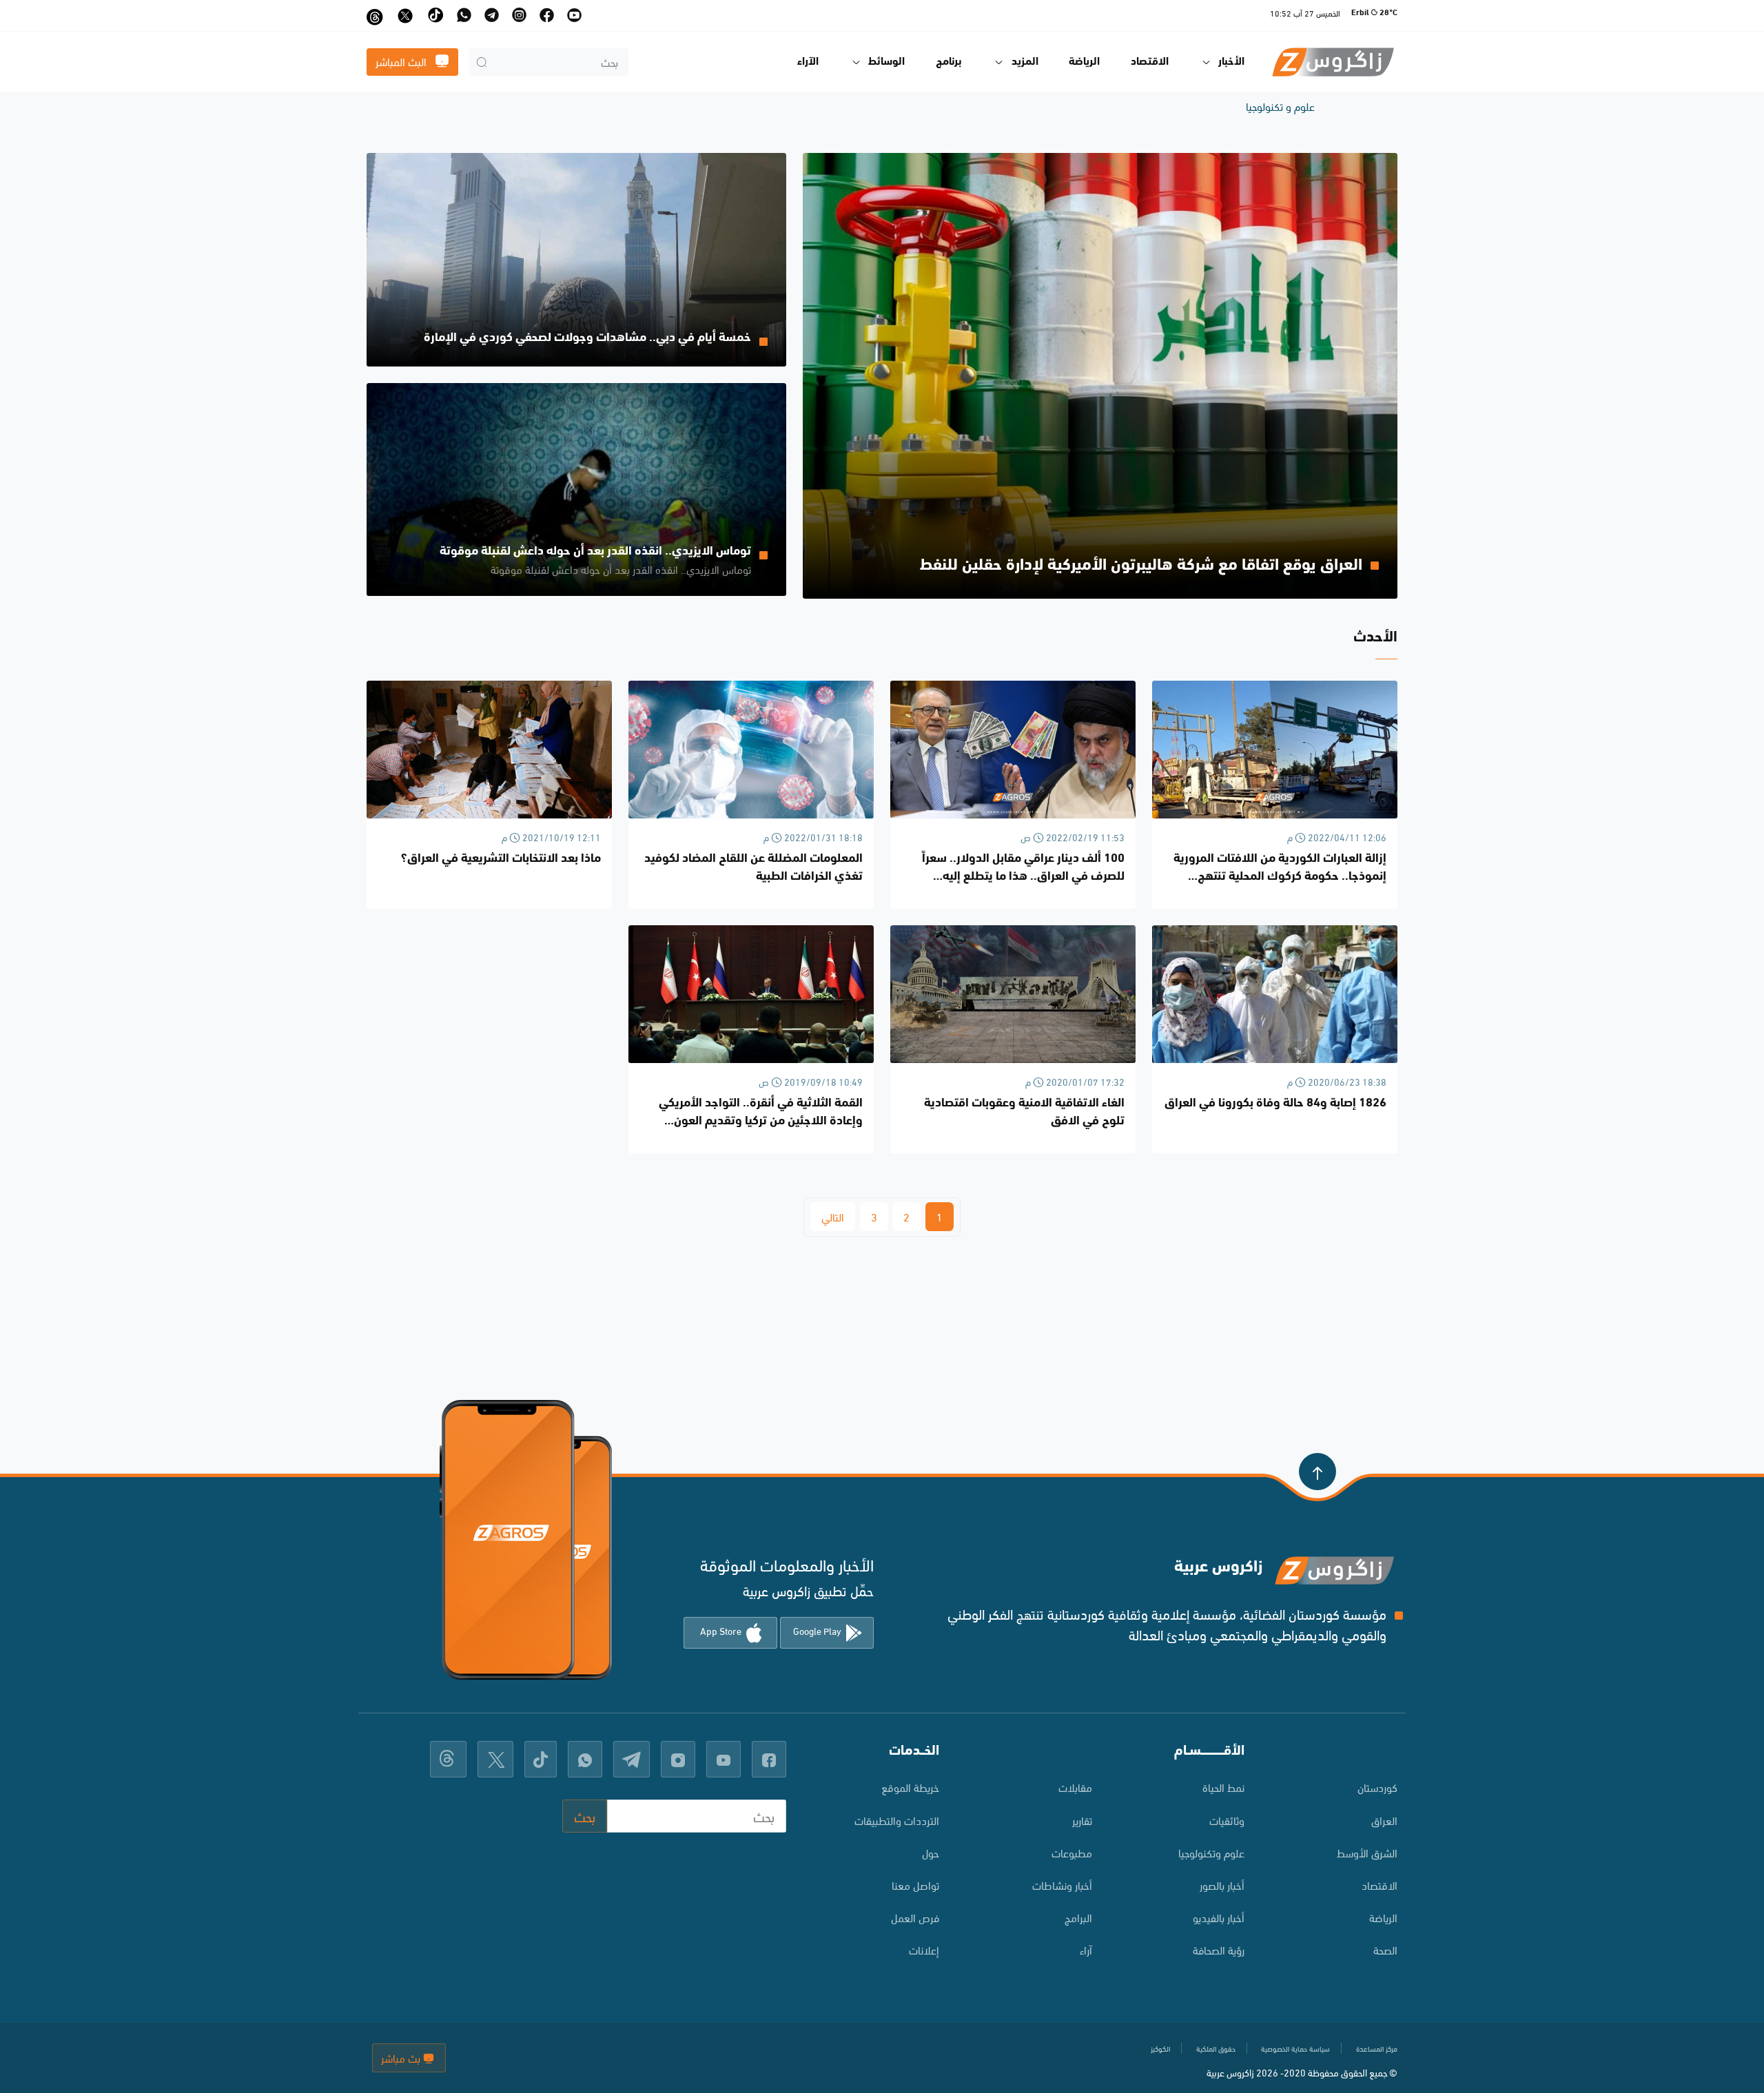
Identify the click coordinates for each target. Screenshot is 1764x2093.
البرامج (1078, 1917)
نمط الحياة (1223, 1787)
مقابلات (1075, 1787)
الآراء (808, 62)
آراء (1086, 1949)
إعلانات (924, 1949)
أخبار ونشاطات (1062, 1885)
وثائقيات (1227, 1820)
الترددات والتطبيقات (897, 1820)
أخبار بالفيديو (1219, 1917)
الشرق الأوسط (1367, 1852)
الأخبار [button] (1231, 62)
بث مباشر (402, 2058)
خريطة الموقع (910, 1787)
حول (931, 1852)
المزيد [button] (1025, 62)
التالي (833, 1216)
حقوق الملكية (1216, 2048)
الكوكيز (1160, 2048)
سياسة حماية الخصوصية (1295, 2048)
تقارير (1082, 1820)
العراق (1384, 1820)
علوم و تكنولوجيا (1280, 106)
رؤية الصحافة (1219, 1949)
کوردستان (1377, 1787)
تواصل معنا (915, 1885)
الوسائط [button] (886, 62)
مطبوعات (1072, 1852)
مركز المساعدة (1377, 2048)
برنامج (949, 62)
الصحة (1385, 1949)
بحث (585, 1816)
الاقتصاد (1150, 62)
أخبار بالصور (1222, 1885)
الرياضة (1084, 62)
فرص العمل (915, 1917)
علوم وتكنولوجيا (1211, 1852)
